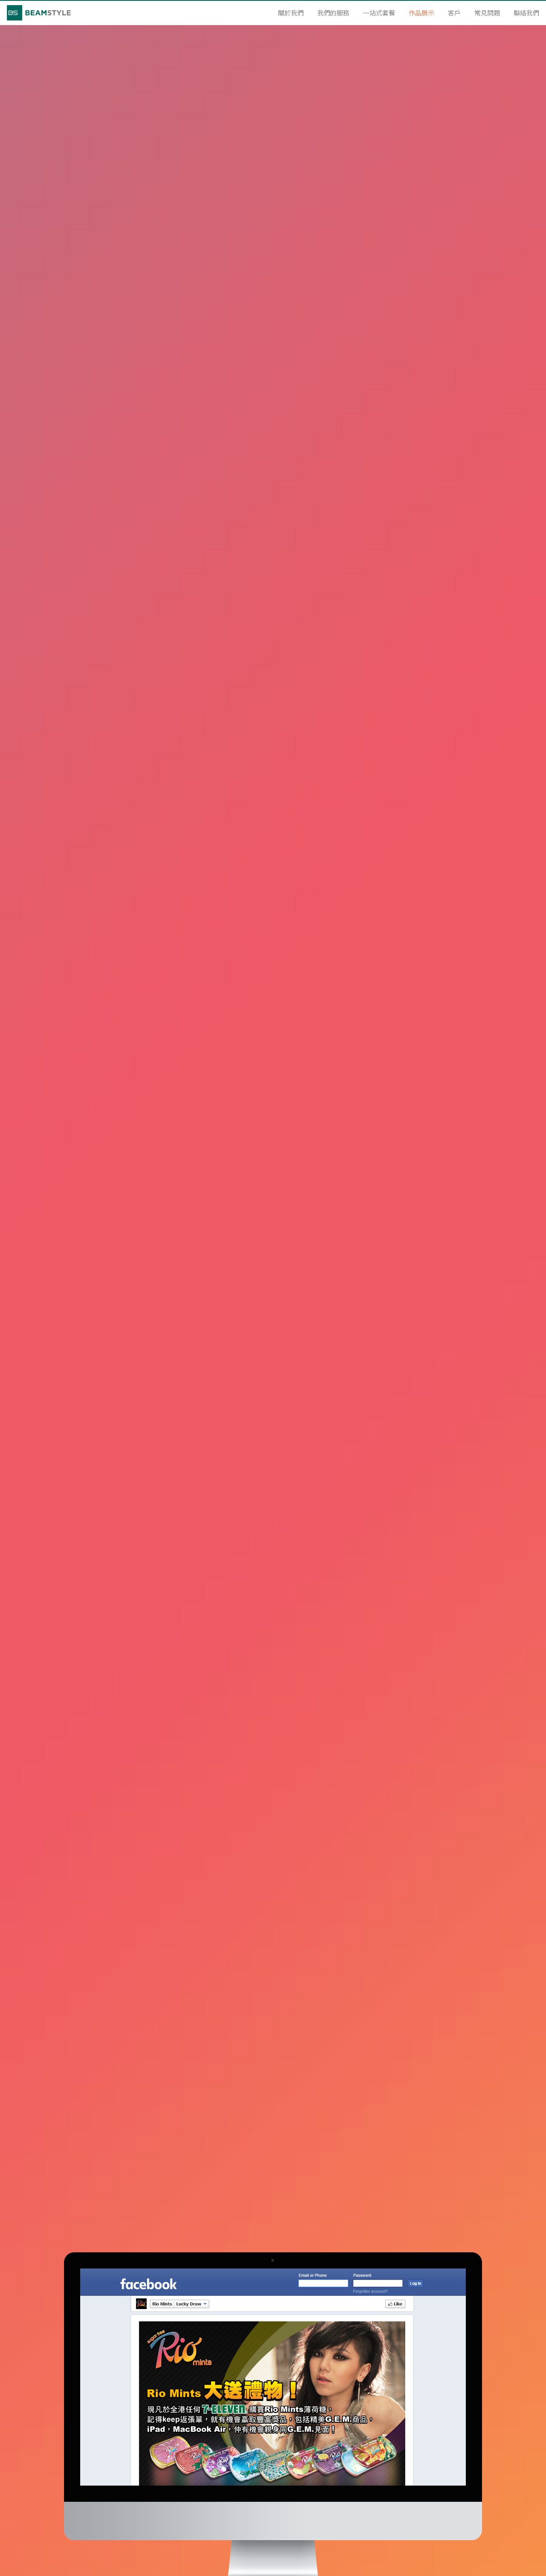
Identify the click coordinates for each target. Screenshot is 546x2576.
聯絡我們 (526, 13)
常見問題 (487, 13)
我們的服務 (333, 13)
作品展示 (421, 13)
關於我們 (291, 13)
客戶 (454, 13)
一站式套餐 (379, 13)
